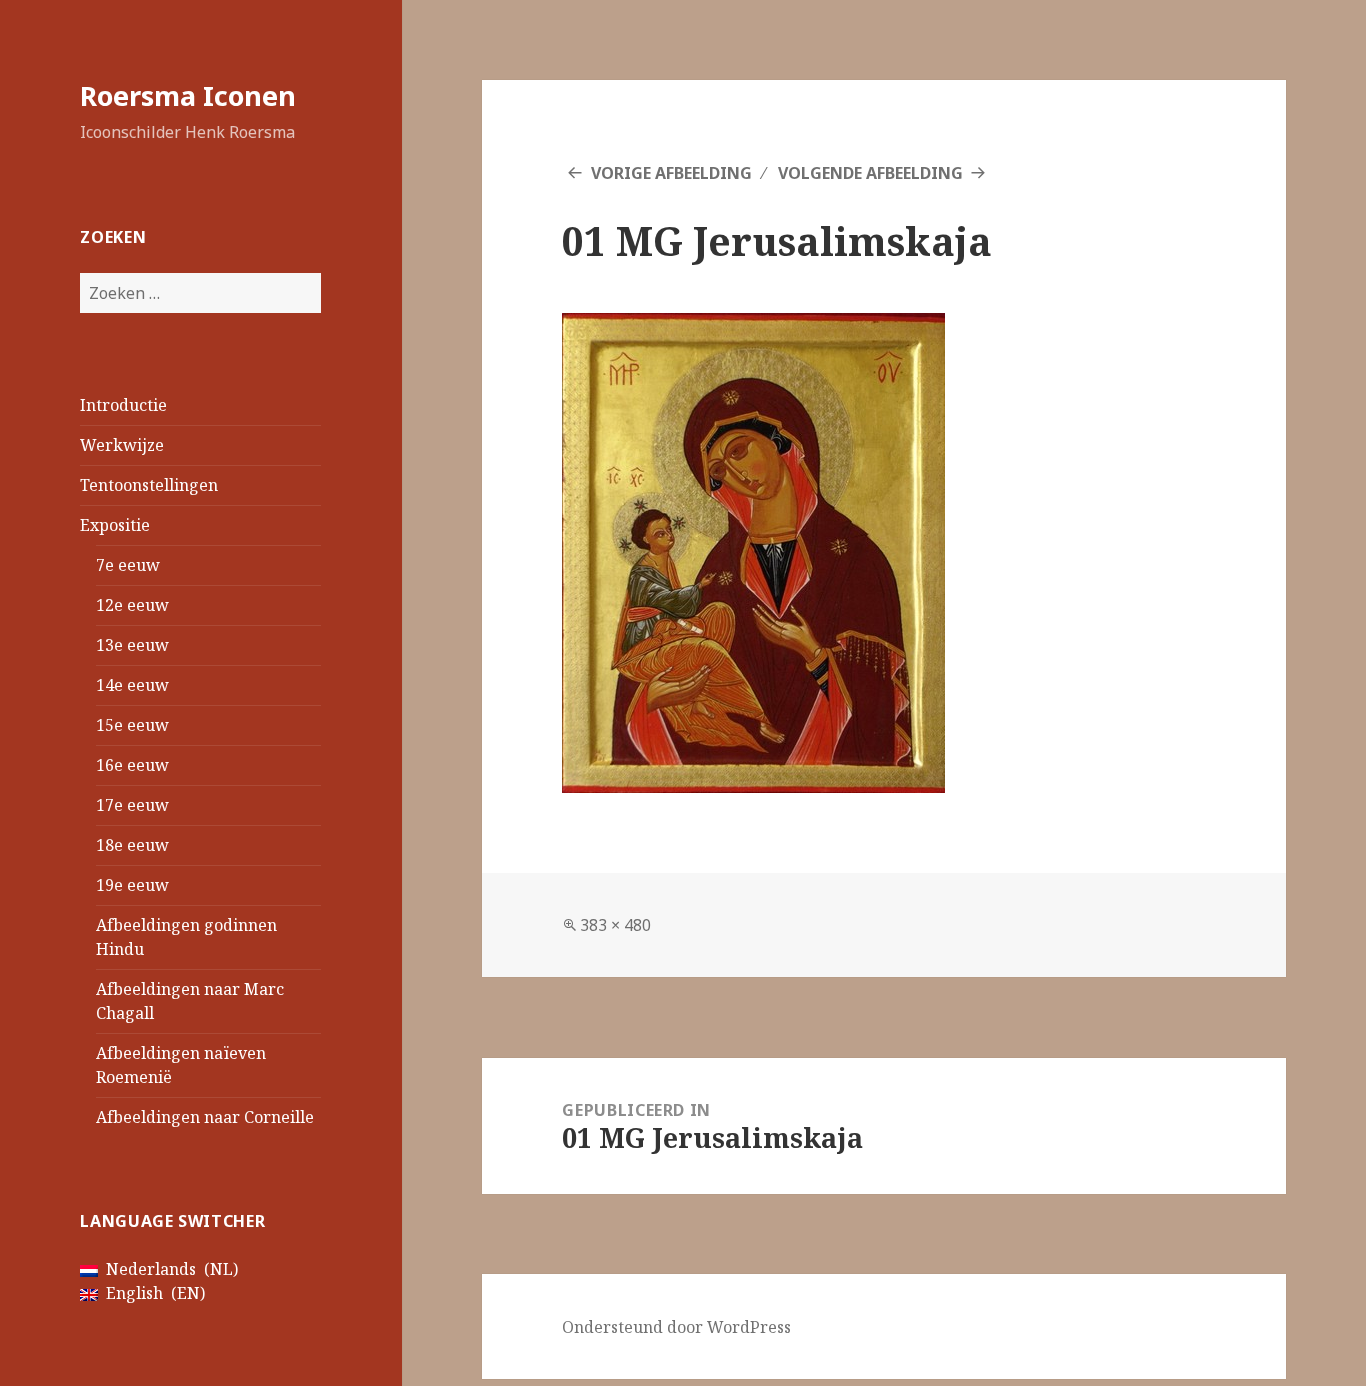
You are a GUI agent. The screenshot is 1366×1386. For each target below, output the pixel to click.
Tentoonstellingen (149, 485)
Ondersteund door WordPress (676, 1327)
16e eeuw (132, 765)
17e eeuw (132, 805)
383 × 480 (615, 925)
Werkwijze (122, 445)
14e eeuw (132, 685)
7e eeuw (128, 565)
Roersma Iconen (188, 95)
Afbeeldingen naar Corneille (205, 1117)
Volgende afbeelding (870, 173)
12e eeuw (132, 605)
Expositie (115, 525)
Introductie (123, 405)
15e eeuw (132, 725)
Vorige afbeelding (671, 173)
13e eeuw (132, 645)
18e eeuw (132, 845)
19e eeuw (132, 885)
